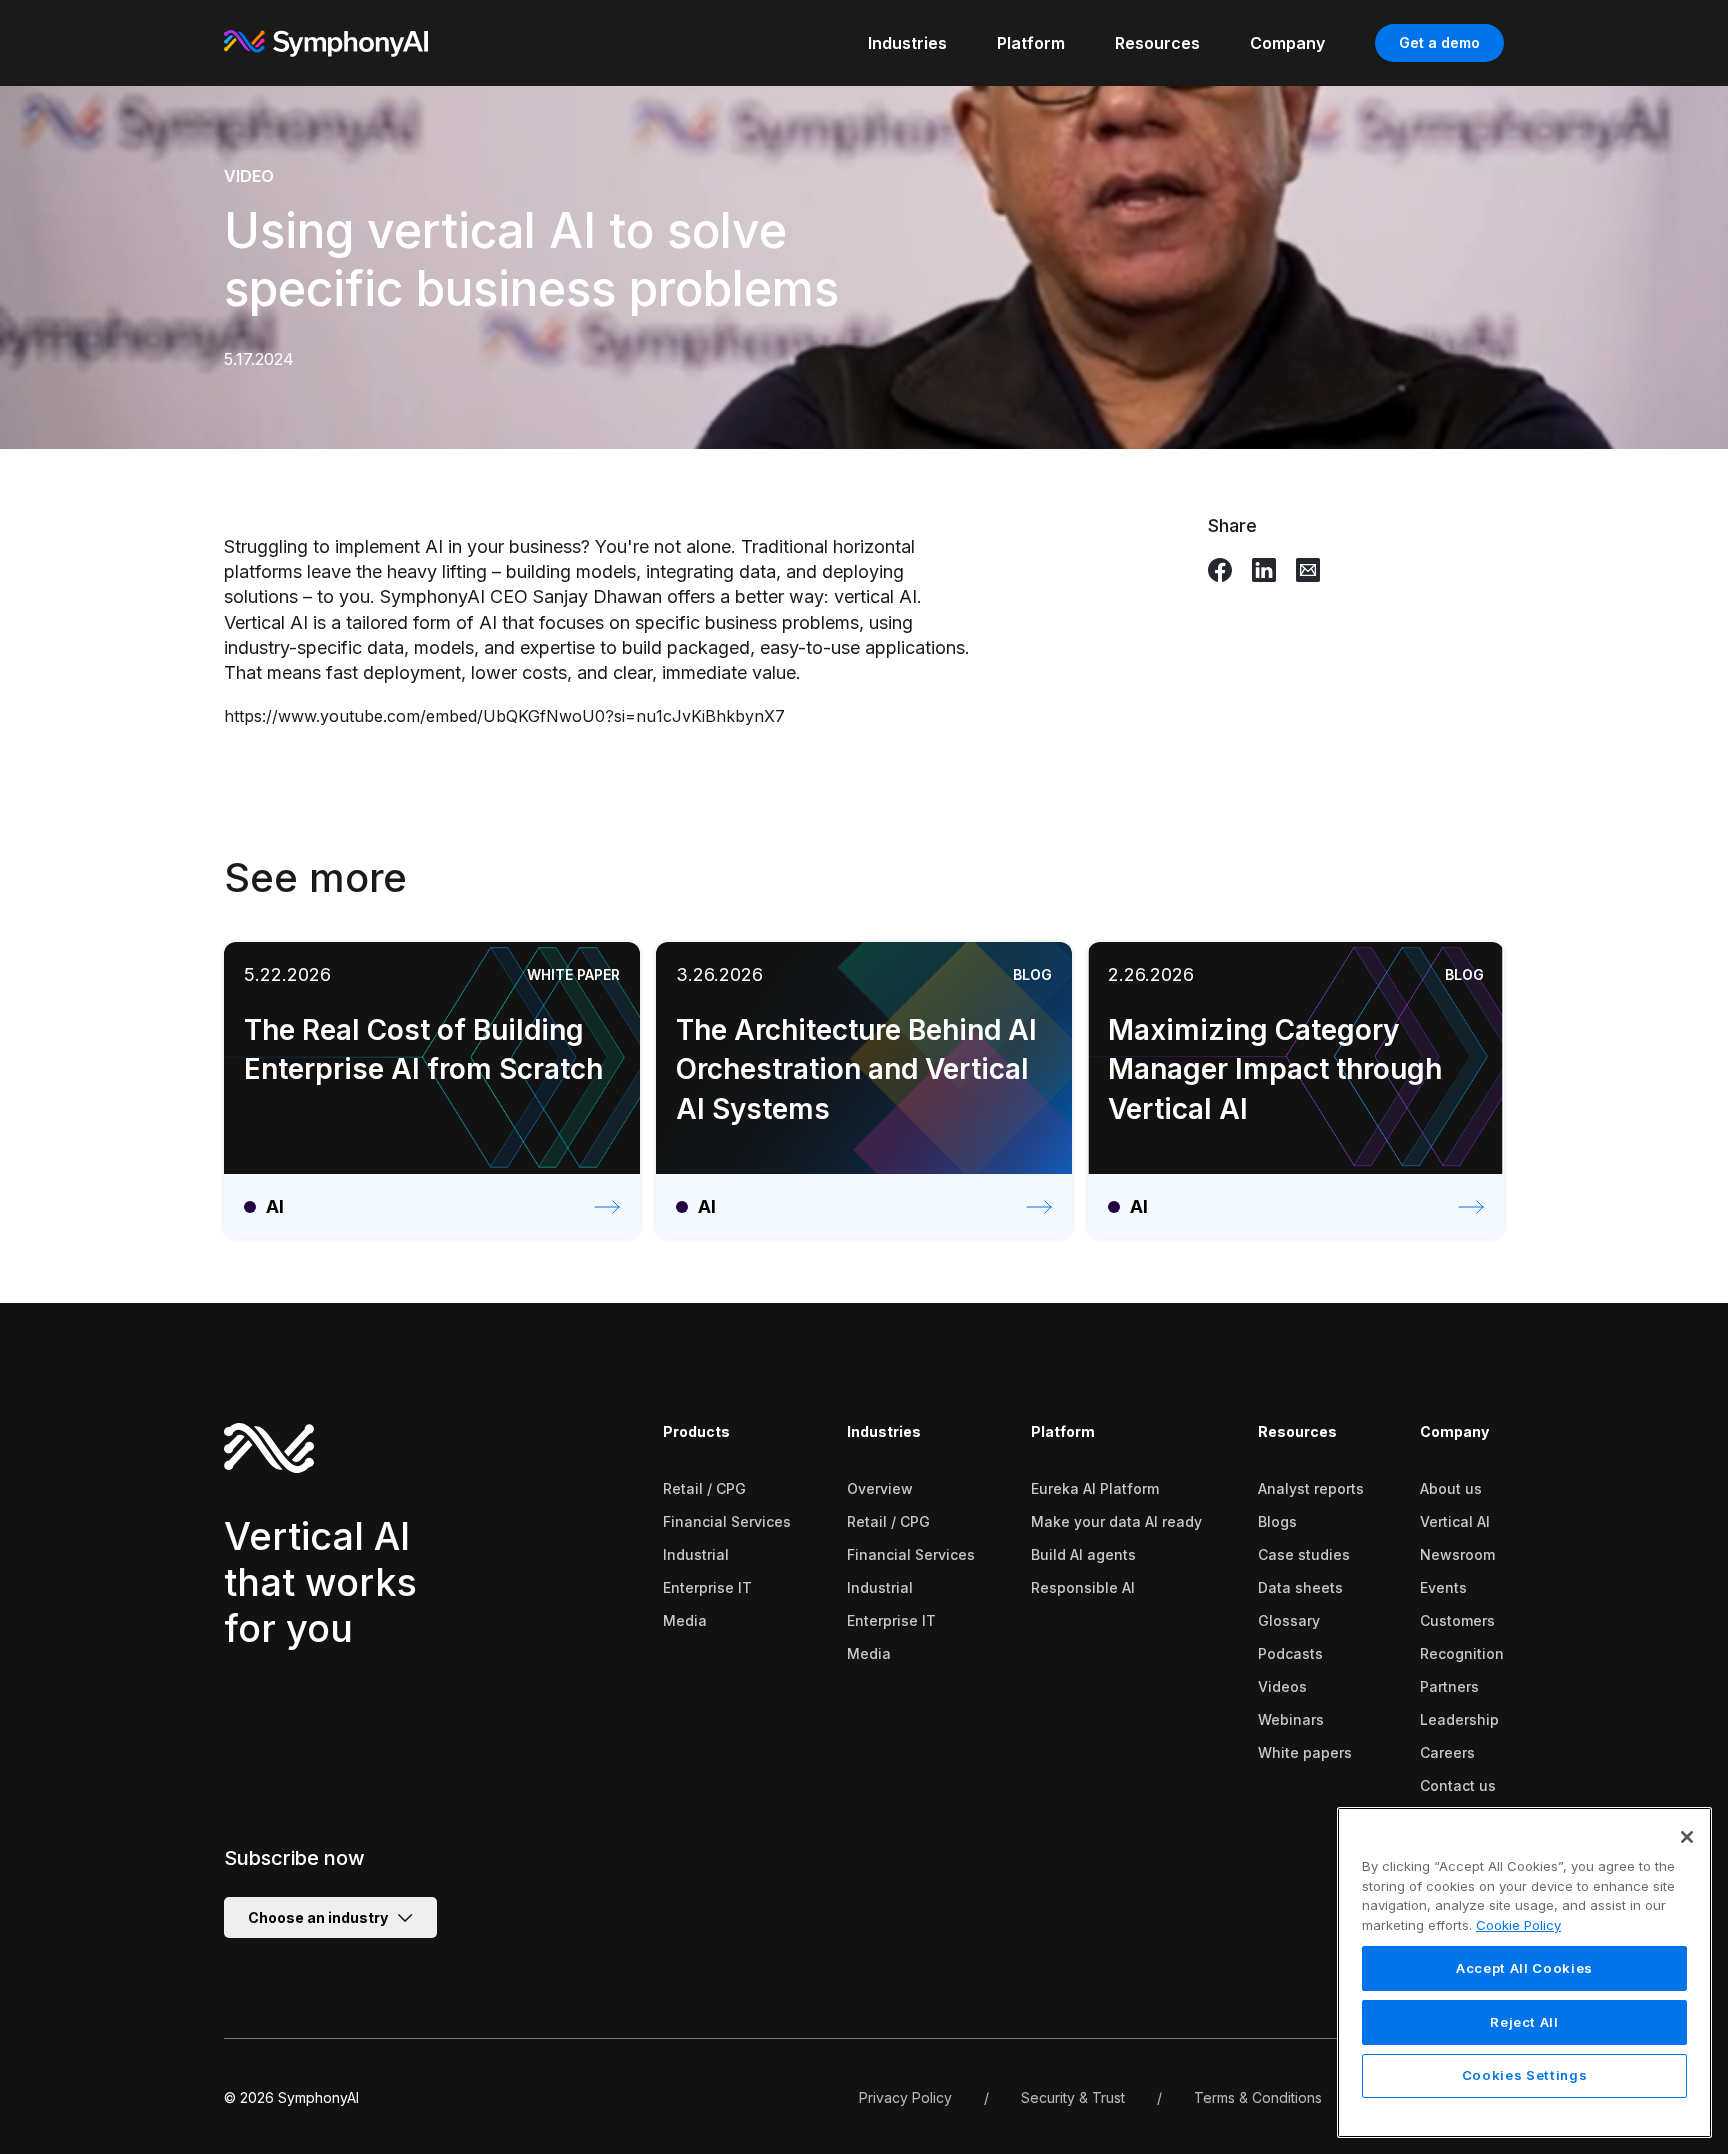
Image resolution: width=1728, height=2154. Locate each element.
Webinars (1291, 1719)
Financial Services (727, 1521)
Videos (1282, 1686)
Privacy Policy (905, 2097)
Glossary (1289, 1620)
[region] (1524, 1972)
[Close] (1687, 1837)
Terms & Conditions (1258, 2097)
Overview (880, 1488)
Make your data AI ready (1116, 1521)
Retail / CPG (704, 1488)
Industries (884, 1431)
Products (696, 1431)
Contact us (1458, 1785)
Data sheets (1300, 1587)
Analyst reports (1311, 1488)
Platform (1063, 1431)
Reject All (1524, 2022)
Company (1454, 1431)
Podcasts (1290, 1653)
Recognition (1462, 1653)
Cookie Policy (1518, 1925)
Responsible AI (1083, 1587)
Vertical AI (1455, 1521)
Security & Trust (1073, 2097)
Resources (1297, 1431)
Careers (1447, 1752)
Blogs (1277, 1521)
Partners (1449, 1686)
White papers (1305, 1752)
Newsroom (1457, 1554)
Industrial (696, 1554)
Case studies (1304, 1554)
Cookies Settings (1525, 2076)
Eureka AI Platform (1095, 1488)
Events (1443, 1587)
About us (1451, 1488)
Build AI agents (1083, 1554)
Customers (1457, 1620)
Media (685, 1620)
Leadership (1459, 1719)
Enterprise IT (707, 1587)
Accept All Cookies (1524, 1968)
